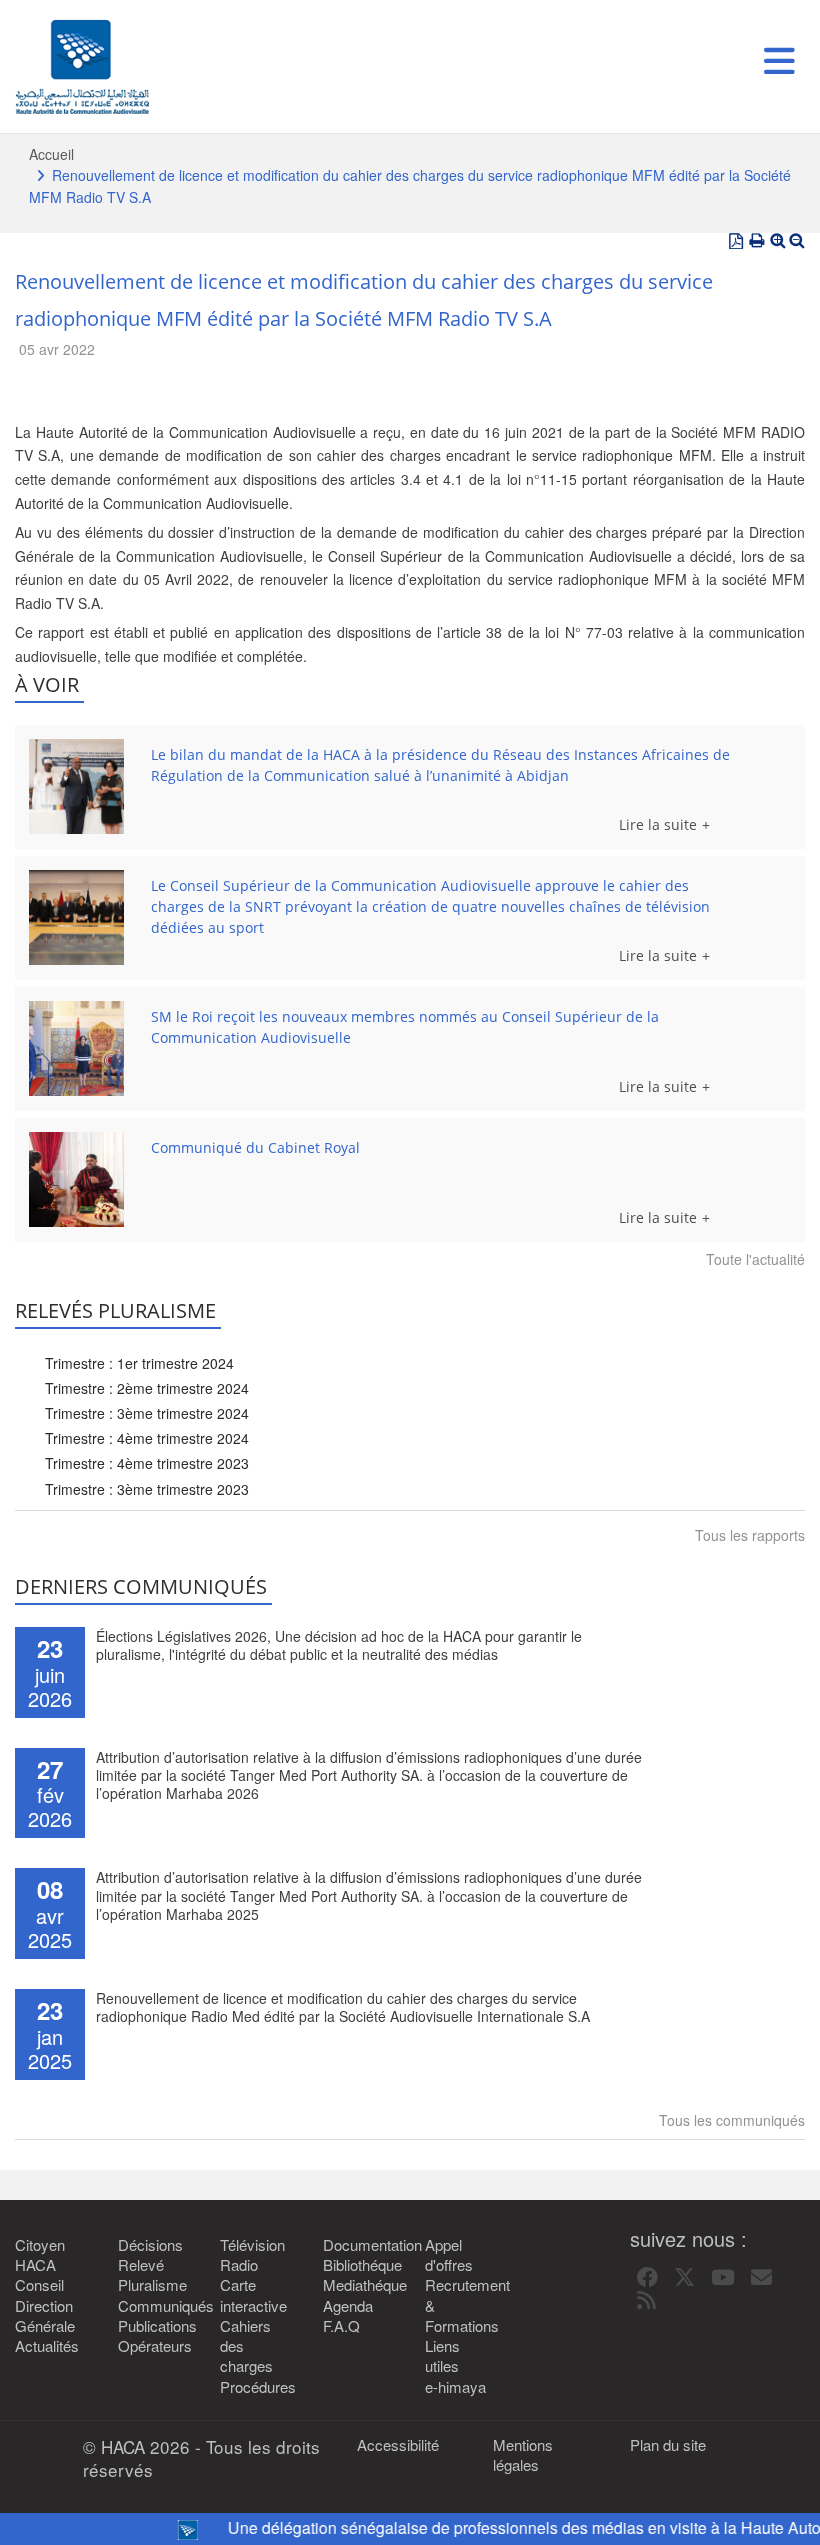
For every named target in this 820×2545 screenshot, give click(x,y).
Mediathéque (359, 2285)
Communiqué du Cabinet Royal (255, 1147)
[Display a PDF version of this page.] (736, 241)
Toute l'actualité (755, 1259)
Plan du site (668, 2445)
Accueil (51, 154)
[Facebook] (647, 2277)
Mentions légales (523, 2455)
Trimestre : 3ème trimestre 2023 (147, 1489)
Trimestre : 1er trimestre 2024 (139, 1363)
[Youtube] (723, 2277)
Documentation (359, 2245)
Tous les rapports (750, 1535)
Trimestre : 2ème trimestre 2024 (147, 1388)
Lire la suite (658, 824)
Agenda (348, 2306)
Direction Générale (45, 2316)
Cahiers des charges (246, 2346)
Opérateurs (154, 2346)
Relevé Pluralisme (152, 2275)
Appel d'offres (449, 2255)
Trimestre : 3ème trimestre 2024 (147, 1413)
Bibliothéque (359, 2265)
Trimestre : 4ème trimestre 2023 (147, 1463)
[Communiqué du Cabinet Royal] (76, 1179)
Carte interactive (253, 2295)
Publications (154, 2326)
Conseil (39, 2285)
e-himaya (455, 2387)
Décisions (150, 2245)
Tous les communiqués (732, 2120)
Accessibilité (398, 2445)
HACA (35, 2265)
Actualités (47, 2346)
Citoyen (40, 2245)
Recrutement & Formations (461, 2305)
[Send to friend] (761, 2277)
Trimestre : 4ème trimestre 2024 (147, 1438)
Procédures (256, 2387)
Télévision (252, 2245)
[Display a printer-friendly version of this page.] (757, 241)
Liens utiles (442, 2356)
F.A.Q (341, 2326)
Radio (239, 2265)
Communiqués (154, 2306)
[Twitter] (684, 2277)
